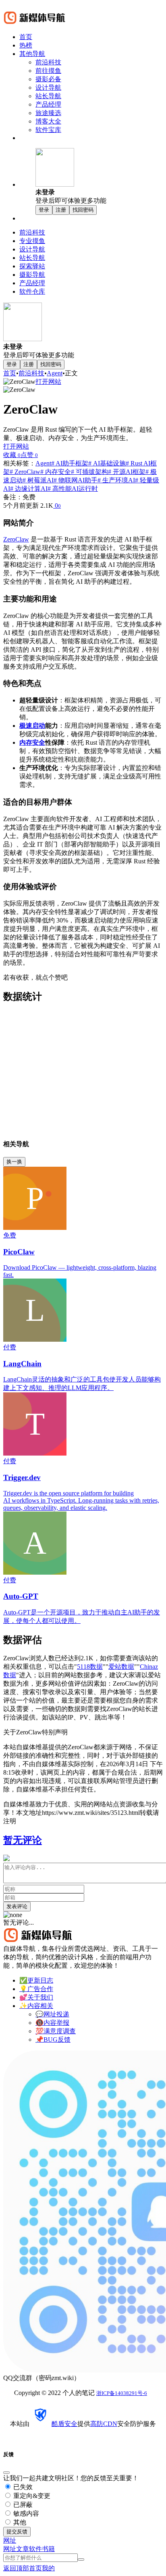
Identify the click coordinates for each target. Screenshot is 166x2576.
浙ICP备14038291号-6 (122, 2393)
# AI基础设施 (107, 463)
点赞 (29, 455)
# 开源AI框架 (127, 472)
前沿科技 (31, 373)
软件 (35, 2549)
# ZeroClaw (25, 472)
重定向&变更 (31, 2496)
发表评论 (17, 1906)
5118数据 (90, 1667)
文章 (23, 2549)
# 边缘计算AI (29, 489)
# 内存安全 (56, 472)
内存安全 (32, 742)
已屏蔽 (22, 2505)
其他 (19, 2522)
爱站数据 (121, 1667)
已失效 (22, 2487)
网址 (10, 2549)
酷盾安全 (64, 2424)
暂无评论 (23, 1840)
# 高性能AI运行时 (73, 489)
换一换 (14, 1162)
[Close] (6, 2473)
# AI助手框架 (70, 463)
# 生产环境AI (116, 480)
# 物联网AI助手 (76, 480)
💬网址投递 (52, 2014)
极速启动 (32, 726)
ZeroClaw (16, 539)
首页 (10, 373)
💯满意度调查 (56, 2031)
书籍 (48, 2549)
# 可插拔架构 (89, 472)
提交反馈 (17, 2532)
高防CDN (104, 2424)
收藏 (12, 455)
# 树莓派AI (38, 480)
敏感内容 (25, 2513)
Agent (55, 373)
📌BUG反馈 (53, 2040)
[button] (99, 177)
